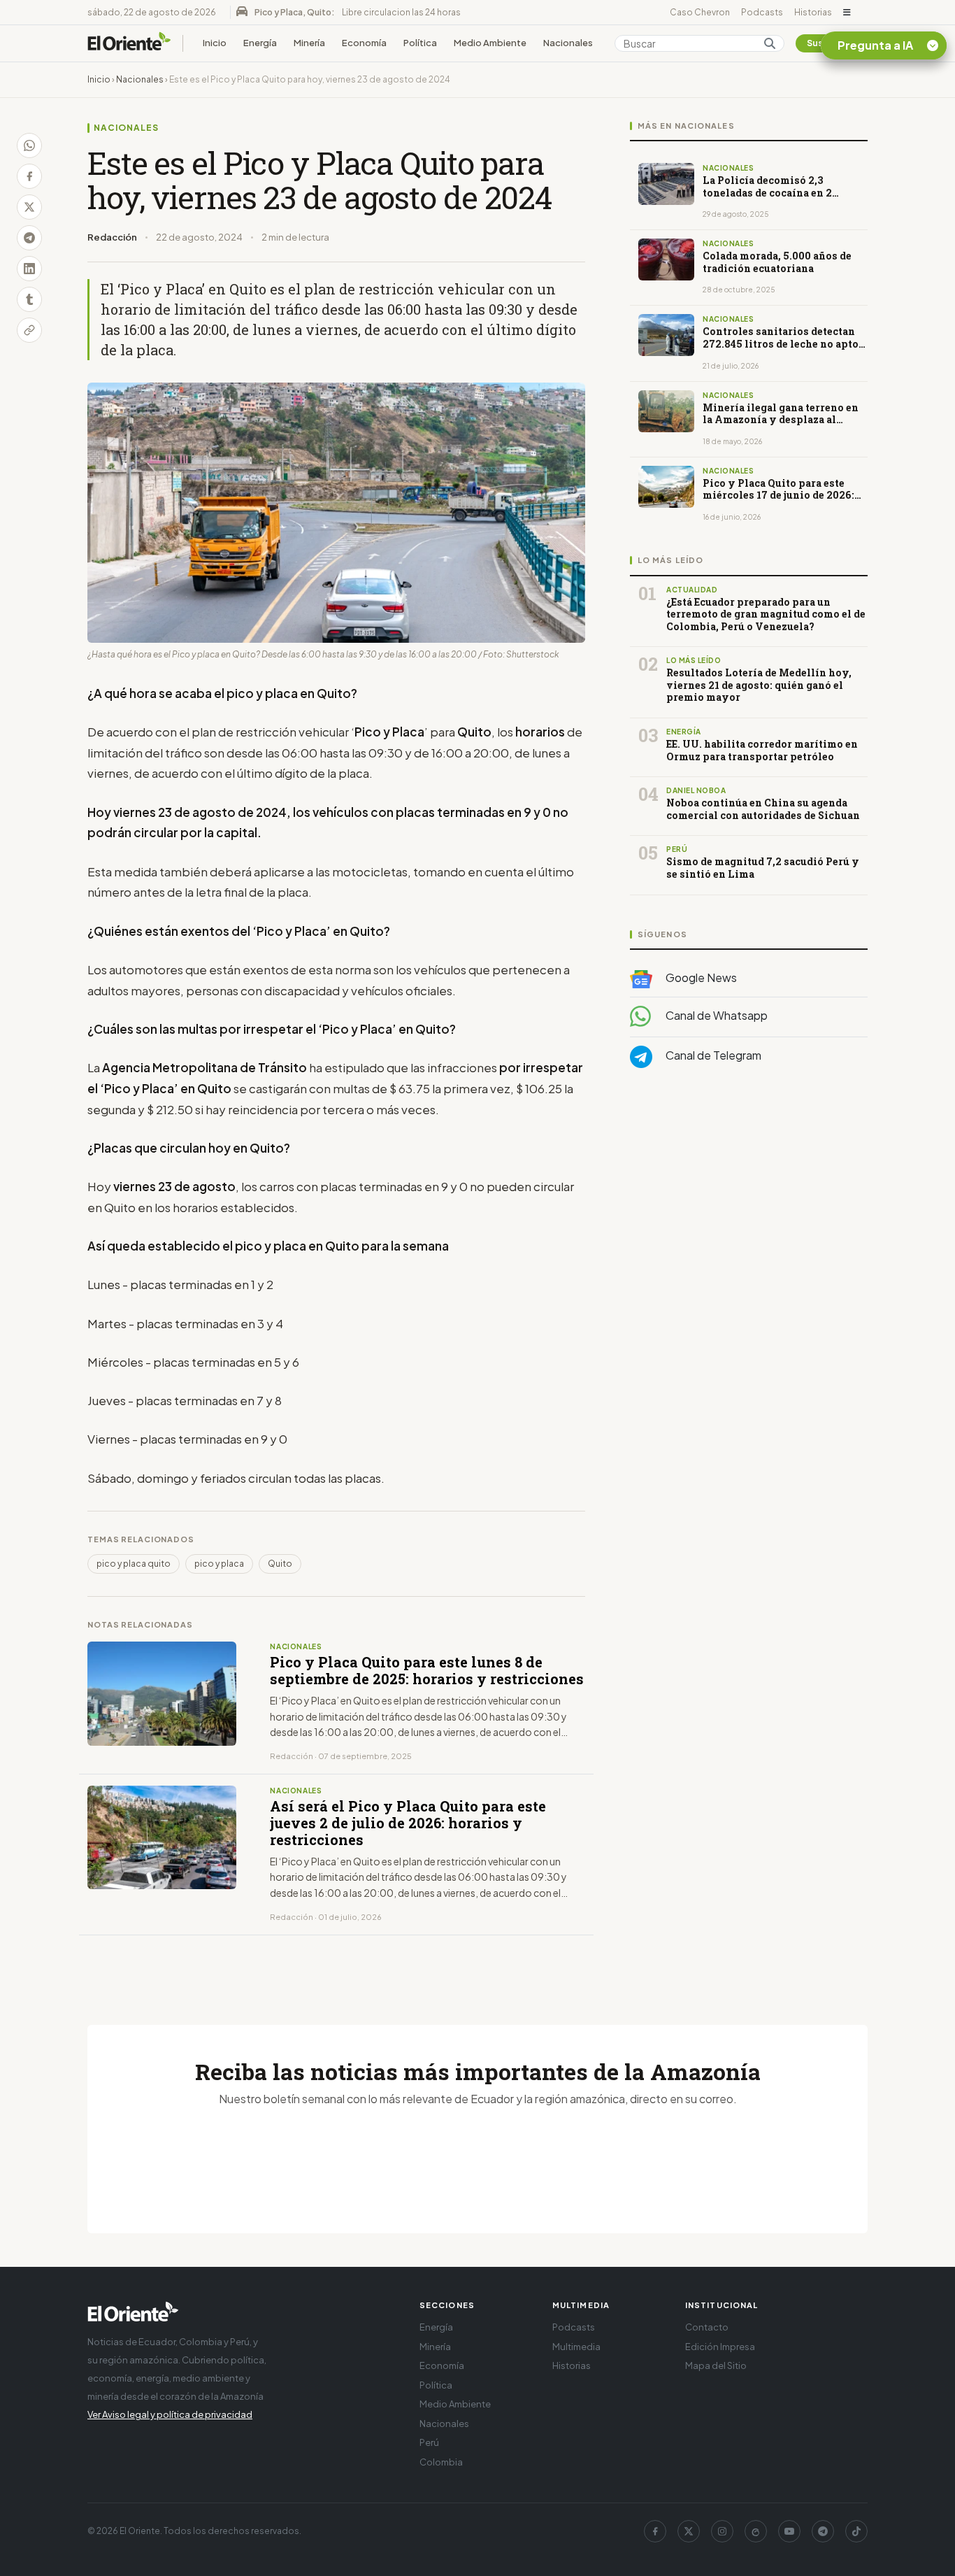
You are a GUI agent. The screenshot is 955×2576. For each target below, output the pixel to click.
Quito (280, 1564)
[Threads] (756, 2531)
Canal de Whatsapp (716, 1015)
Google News (700, 977)
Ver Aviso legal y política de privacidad (170, 2414)
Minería (309, 43)
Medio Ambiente (490, 43)
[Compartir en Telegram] (29, 238)
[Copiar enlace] (29, 330)
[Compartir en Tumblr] (29, 299)
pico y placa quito (134, 1564)
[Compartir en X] (29, 207)
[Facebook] (655, 2531)
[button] (847, 13)
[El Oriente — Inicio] (129, 43)
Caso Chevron (700, 12)
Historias (813, 12)
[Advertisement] (749, 1219)
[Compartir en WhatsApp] (29, 145)
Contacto (707, 2327)
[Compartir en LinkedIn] (29, 269)
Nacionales (568, 43)
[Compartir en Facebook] (29, 176)
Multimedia (576, 2347)
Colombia (441, 2462)
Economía (364, 43)
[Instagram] (722, 2531)
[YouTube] (789, 2531)
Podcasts (762, 12)
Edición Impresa (720, 2347)
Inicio (215, 43)
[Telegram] (823, 2531)
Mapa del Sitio (716, 2365)
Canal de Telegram (712, 1055)
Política (420, 43)
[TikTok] (856, 2531)
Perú (429, 2442)
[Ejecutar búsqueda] (770, 43)
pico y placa (219, 1564)
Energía (260, 43)
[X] (689, 2531)
